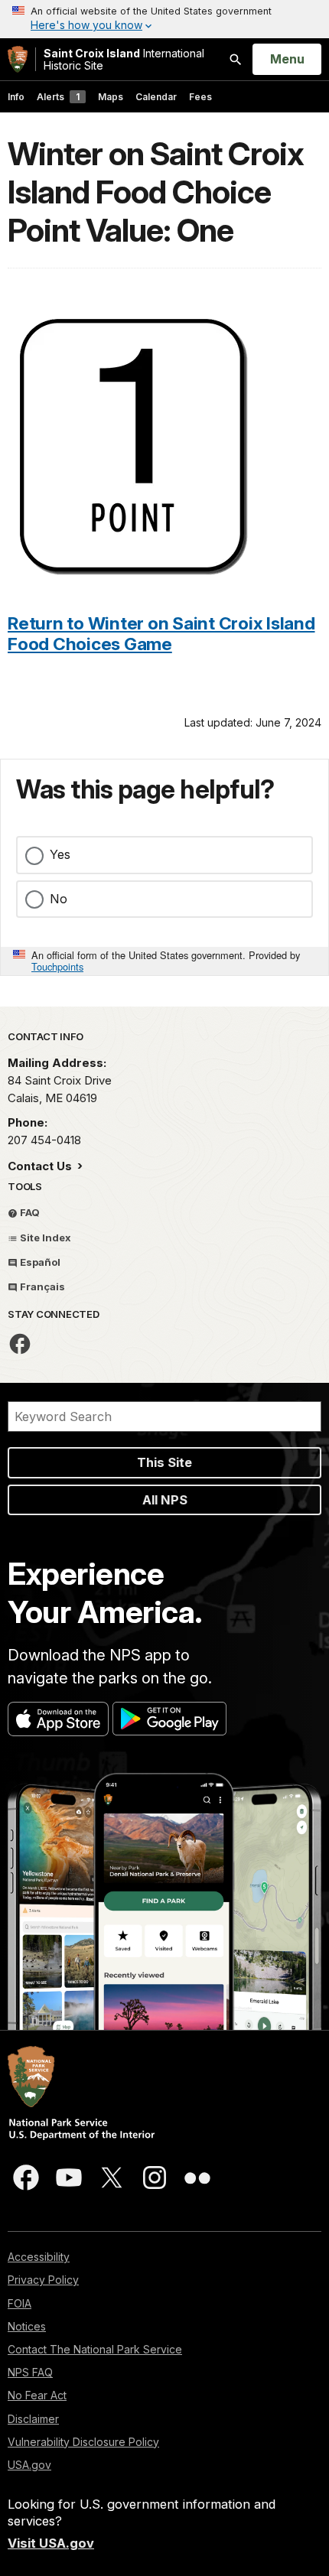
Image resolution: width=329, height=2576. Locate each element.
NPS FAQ (30, 2372)
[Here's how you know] (164, 19)
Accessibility (39, 2257)
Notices (27, 2326)
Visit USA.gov (51, 2543)
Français (41, 1286)
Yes (60, 854)
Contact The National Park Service (95, 2349)
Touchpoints (57, 966)
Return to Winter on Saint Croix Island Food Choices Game (161, 633)
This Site (164, 1462)
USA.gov (29, 2465)
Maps (111, 97)
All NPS (165, 1500)
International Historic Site (124, 59)
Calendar (156, 97)
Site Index (44, 1238)
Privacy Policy (43, 2280)
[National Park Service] (18, 59)
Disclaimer (33, 2419)
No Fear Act (37, 2395)
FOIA (20, 2303)
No (59, 899)
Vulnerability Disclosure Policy (83, 2442)
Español (39, 1262)
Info (16, 97)
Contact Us (41, 1166)
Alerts (58, 97)
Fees (200, 97)
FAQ (29, 1212)
